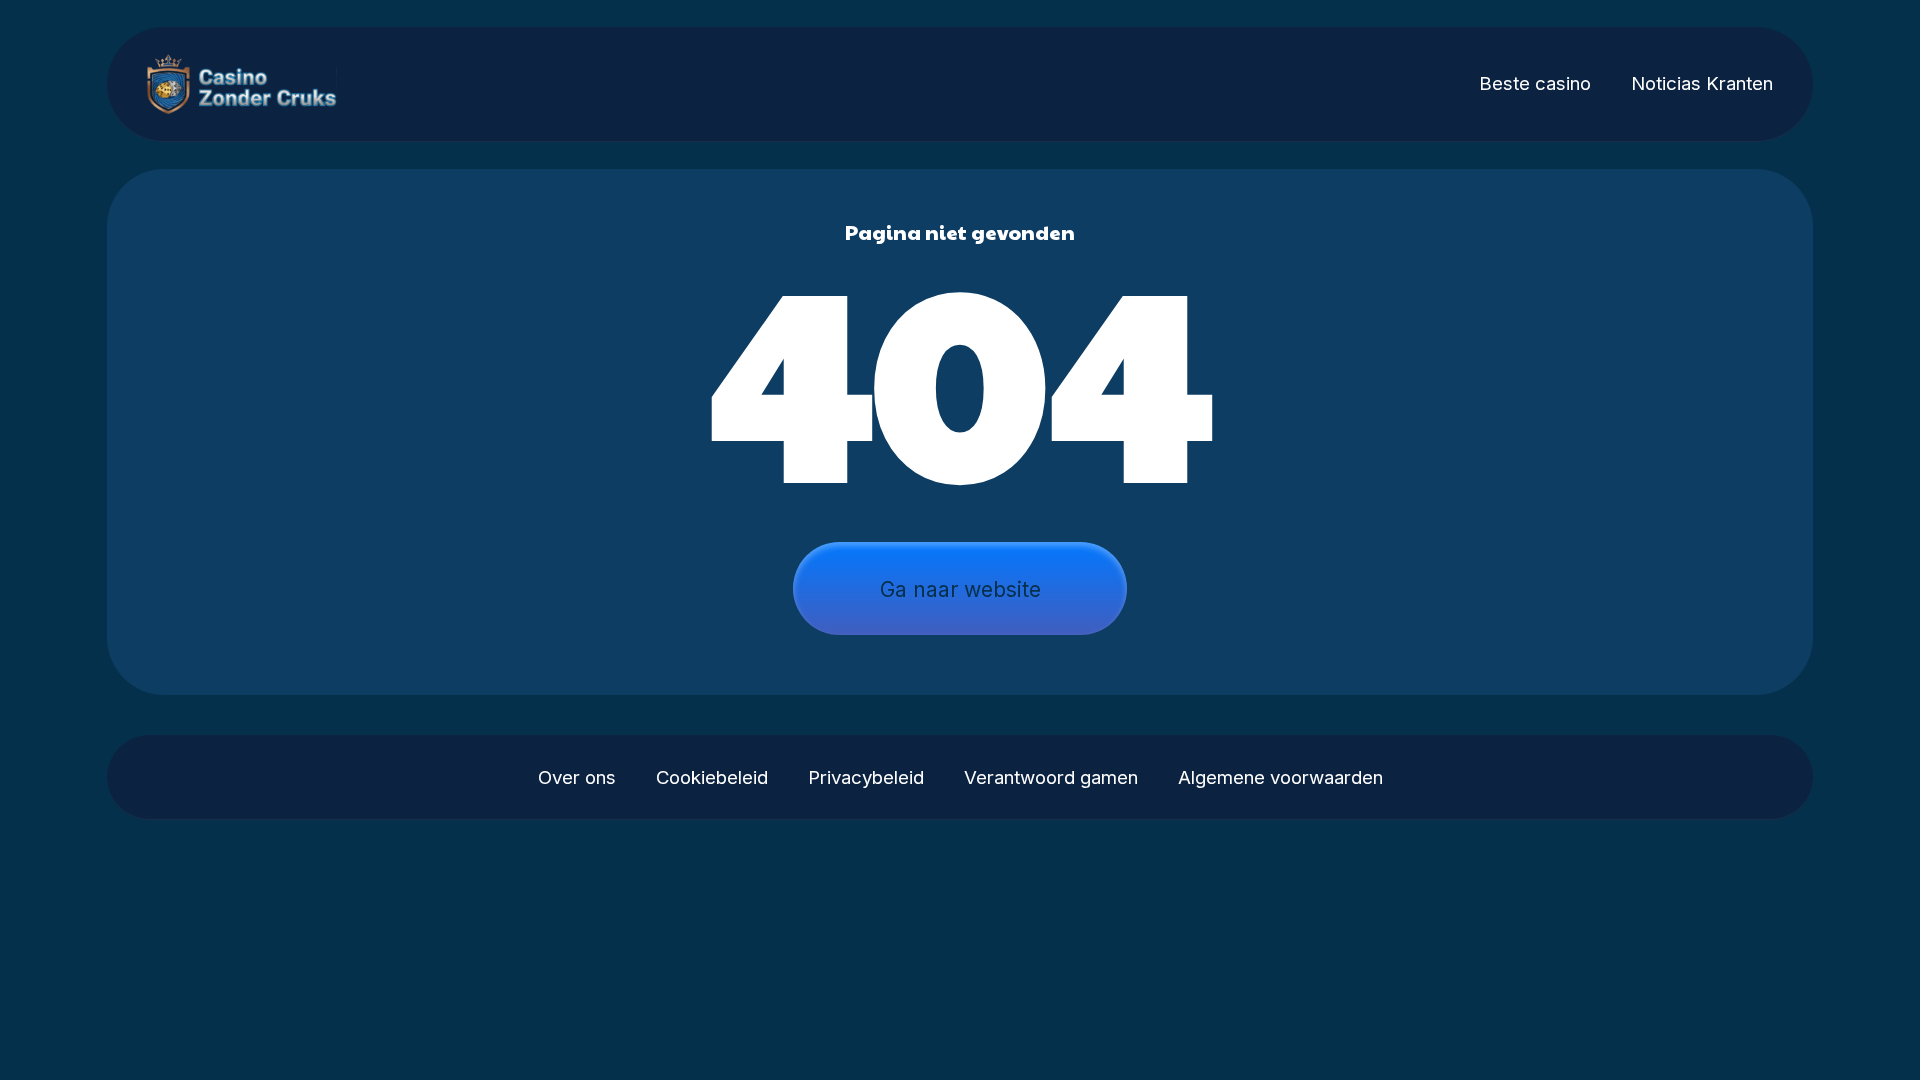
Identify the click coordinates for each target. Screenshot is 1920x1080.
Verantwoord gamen (1051, 777)
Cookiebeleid (712, 777)
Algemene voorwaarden (1280, 777)
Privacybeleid (866, 777)
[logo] (254, 84)
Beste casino (1535, 83)
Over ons (577, 777)
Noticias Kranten (1702, 83)
